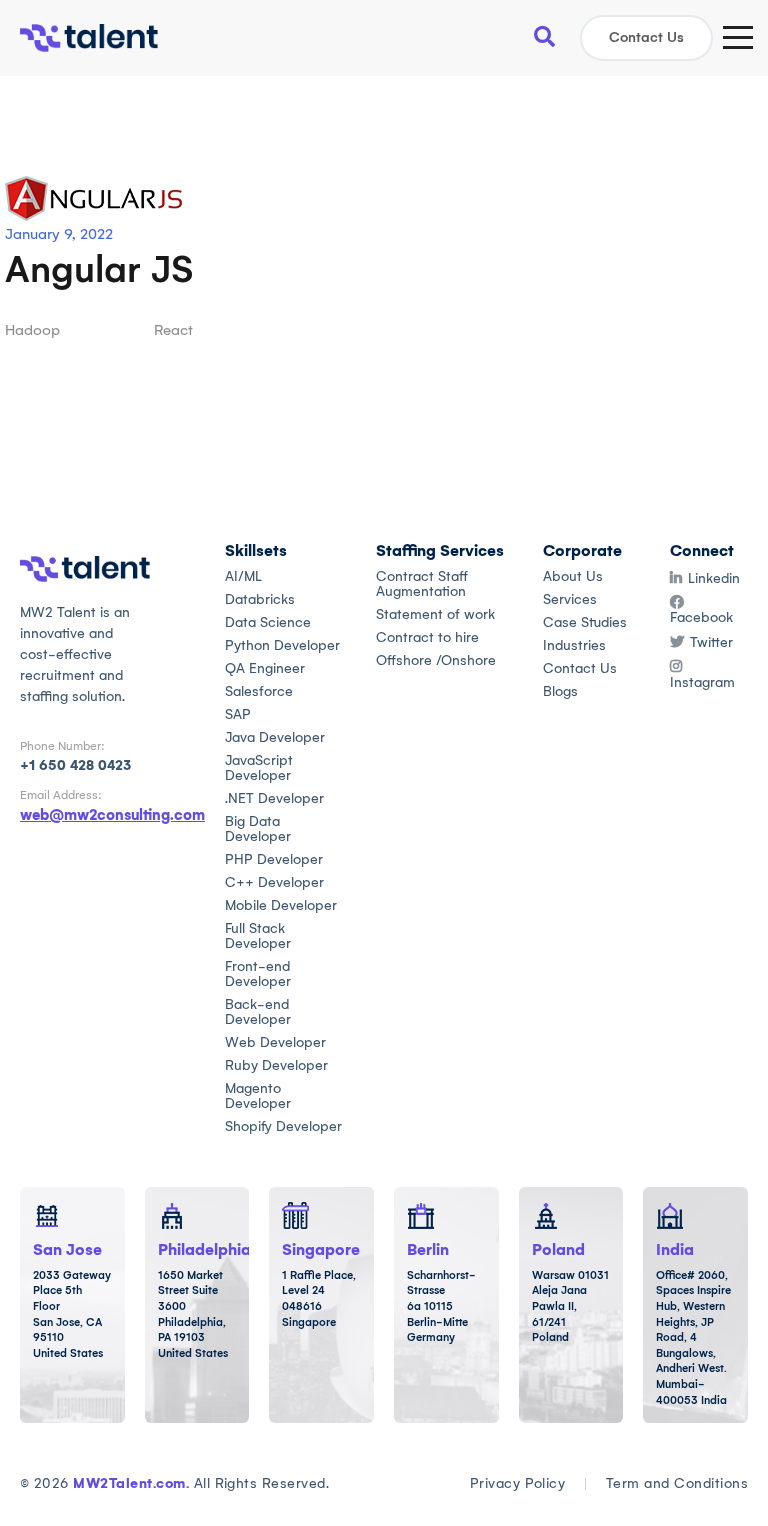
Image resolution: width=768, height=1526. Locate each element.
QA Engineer (265, 668)
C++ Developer (274, 882)
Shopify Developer (283, 1126)
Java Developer (275, 737)
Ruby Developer (276, 1065)
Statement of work (435, 614)
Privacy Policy (518, 1483)
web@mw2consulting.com (112, 815)
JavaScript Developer (259, 768)
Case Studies (585, 622)
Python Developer (282, 645)
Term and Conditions (677, 1483)
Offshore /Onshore (436, 660)
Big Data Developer (258, 829)
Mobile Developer (281, 905)
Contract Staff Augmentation (422, 584)
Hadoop (32, 330)
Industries (574, 645)
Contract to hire (427, 637)
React (173, 330)
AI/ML (243, 576)
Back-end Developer (258, 1012)
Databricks (260, 599)
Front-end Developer (258, 974)
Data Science (268, 622)
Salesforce (259, 691)
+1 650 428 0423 (75, 765)
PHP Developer (274, 859)
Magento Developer (258, 1096)
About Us (573, 576)
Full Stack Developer (258, 936)
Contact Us (646, 37)
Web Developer (275, 1042)
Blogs (560, 691)
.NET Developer (274, 798)
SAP (238, 714)
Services (570, 599)
